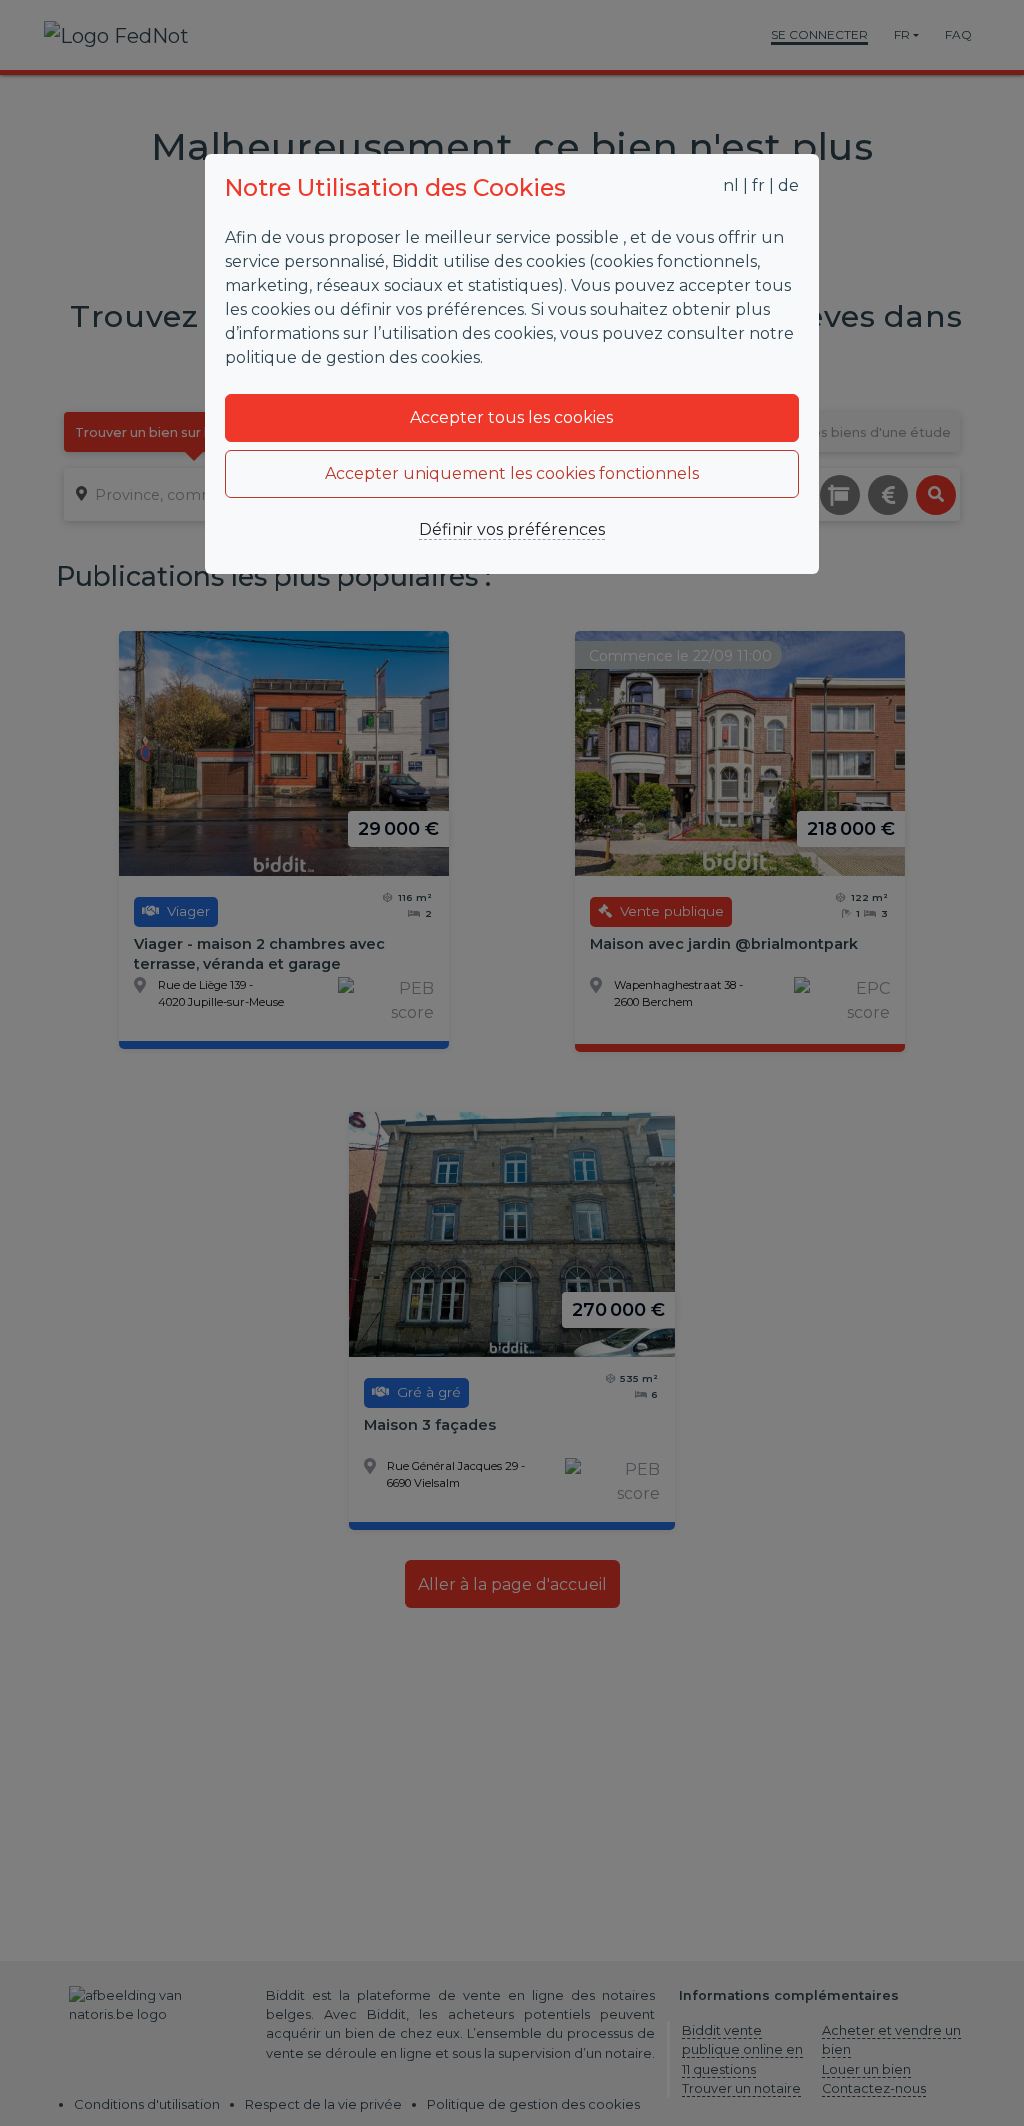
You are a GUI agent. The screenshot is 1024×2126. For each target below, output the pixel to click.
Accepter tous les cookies (511, 417)
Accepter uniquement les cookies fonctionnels (512, 473)
